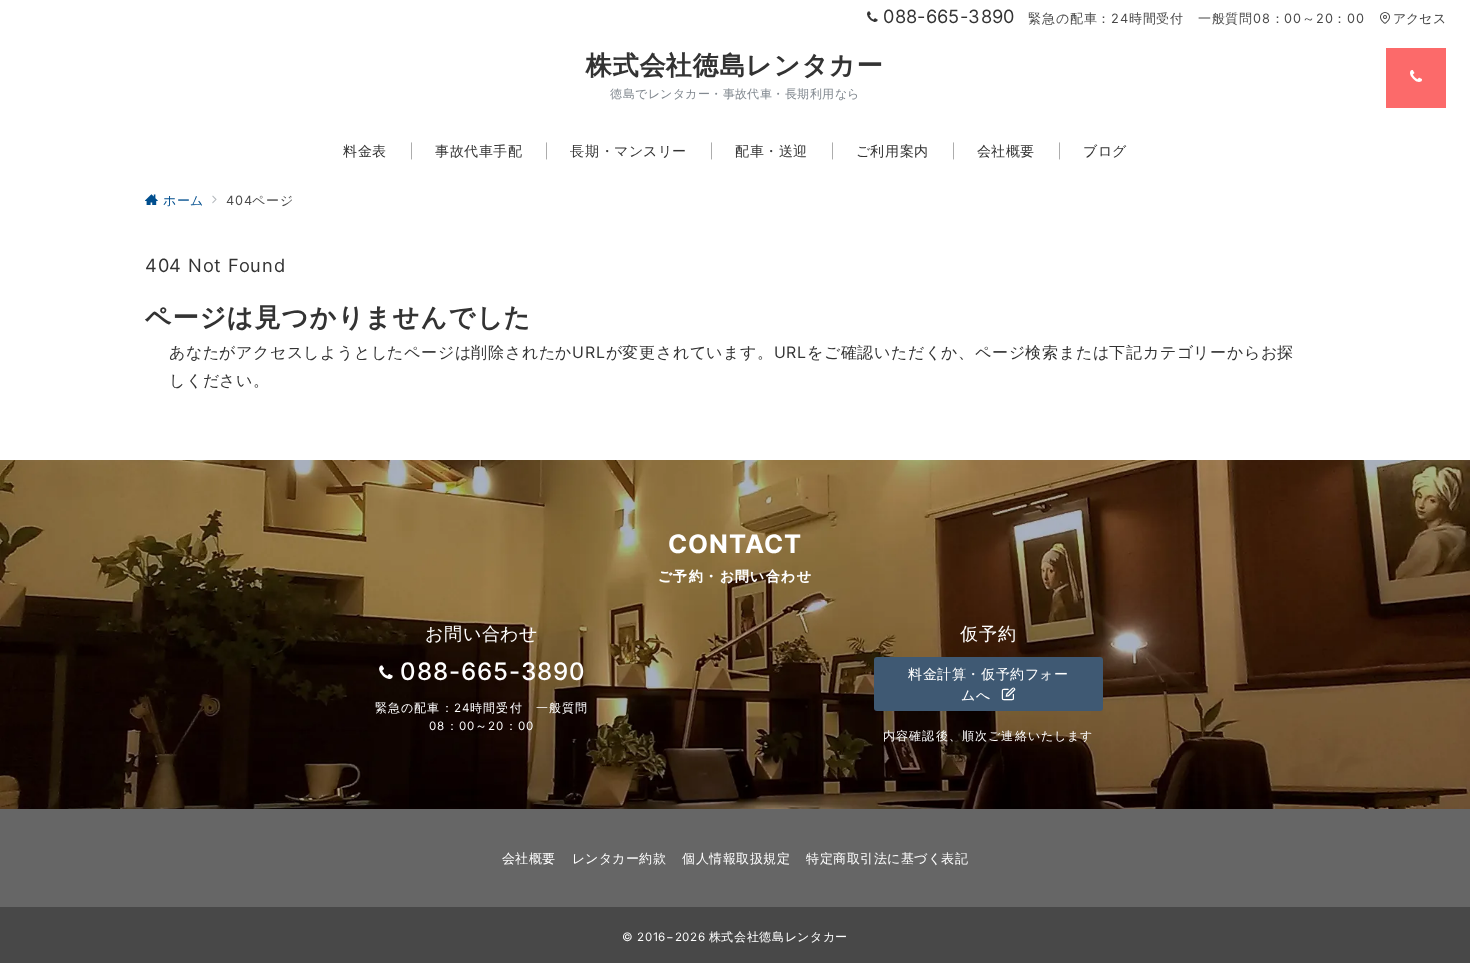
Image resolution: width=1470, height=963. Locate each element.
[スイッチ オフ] (1416, 78)
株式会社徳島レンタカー (734, 65)
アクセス (1419, 18)
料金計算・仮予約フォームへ (988, 684)
